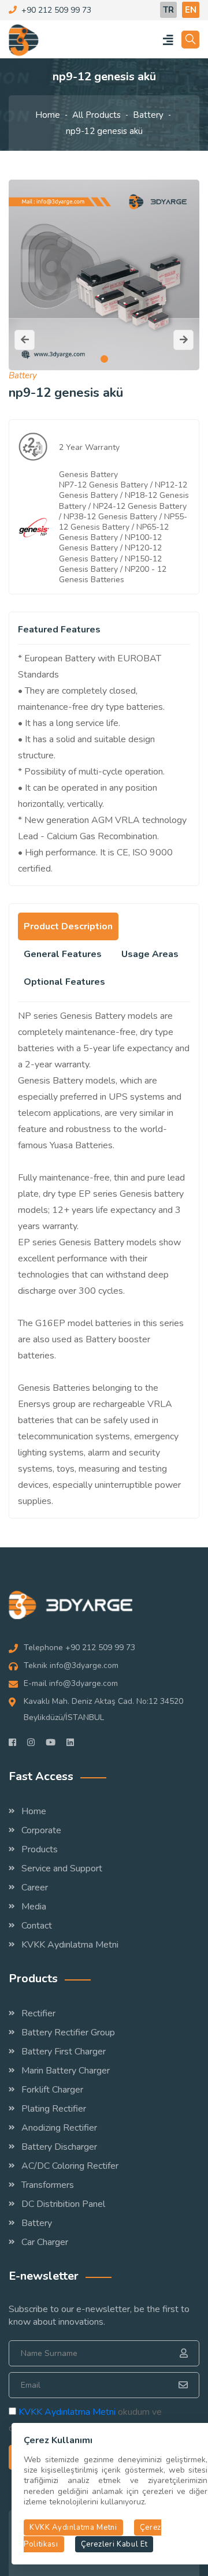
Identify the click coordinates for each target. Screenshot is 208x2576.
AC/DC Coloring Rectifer (70, 2166)
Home (48, 115)
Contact (37, 1926)
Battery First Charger (64, 2052)
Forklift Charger (52, 2090)
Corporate (41, 1830)
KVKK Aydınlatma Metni (70, 1945)
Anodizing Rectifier (59, 2128)
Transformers (48, 2185)
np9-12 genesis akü (104, 131)
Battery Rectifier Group (68, 2032)
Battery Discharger (59, 2147)
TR (168, 10)
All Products (96, 115)
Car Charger (45, 2242)
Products (40, 1849)
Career (35, 1888)
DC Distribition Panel (63, 2204)
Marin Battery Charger (66, 2071)
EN (191, 10)
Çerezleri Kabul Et (114, 2544)
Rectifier (38, 2013)
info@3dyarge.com (84, 1665)
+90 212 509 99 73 (56, 10)
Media (34, 1907)
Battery (148, 115)
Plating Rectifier (54, 2109)
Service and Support (62, 1868)
